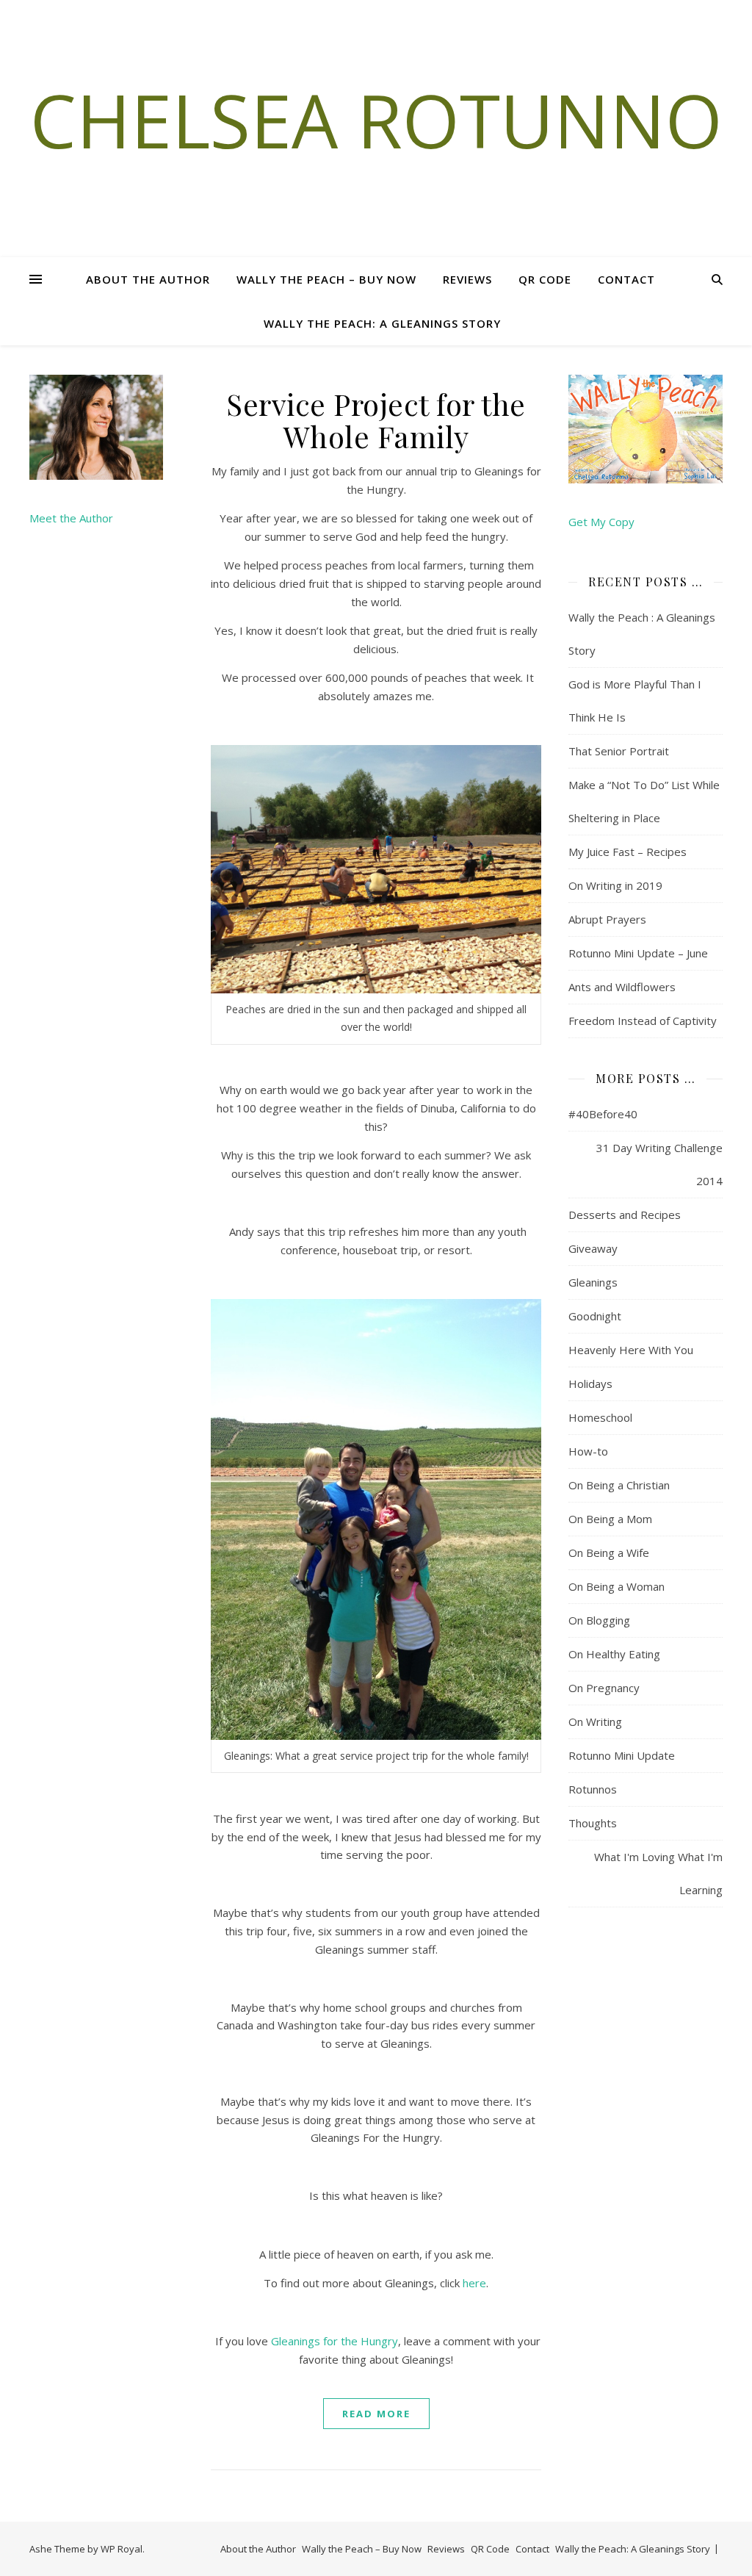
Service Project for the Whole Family (376, 420)
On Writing (595, 1721)
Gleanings (593, 1282)
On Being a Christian (619, 1485)
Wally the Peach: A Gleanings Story (382, 323)
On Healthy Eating (614, 1654)
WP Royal (122, 2549)
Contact (626, 279)
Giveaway (593, 1248)
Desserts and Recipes (625, 1215)
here (474, 2283)
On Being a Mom (610, 1519)
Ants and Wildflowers (622, 987)
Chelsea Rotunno (376, 120)
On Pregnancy (604, 1688)
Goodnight (595, 1316)
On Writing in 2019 (615, 885)
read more (376, 2414)
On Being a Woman (617, 1586)
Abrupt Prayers (607, 919)
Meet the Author (71, 518)
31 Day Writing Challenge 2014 (659, 1164)
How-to (588, 1451)
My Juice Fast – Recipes (628, 852)
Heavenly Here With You (631, 1350)
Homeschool (600, 1417)
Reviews (467, 279)
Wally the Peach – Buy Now (326, 279)
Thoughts (593, 1823)
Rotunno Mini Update (622, 1755)
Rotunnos (593, 1789)
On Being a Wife (609, 1553)
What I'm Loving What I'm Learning (658, 1873)
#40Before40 (603, 1114)
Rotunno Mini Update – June (638, 953)
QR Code (545, 279)
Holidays (590, 1384)
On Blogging (599, 1620)
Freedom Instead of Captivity (643, 1021)
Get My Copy (601, 522)
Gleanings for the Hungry (335, 2341)
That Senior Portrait (619, 751)
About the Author (148, 279)
